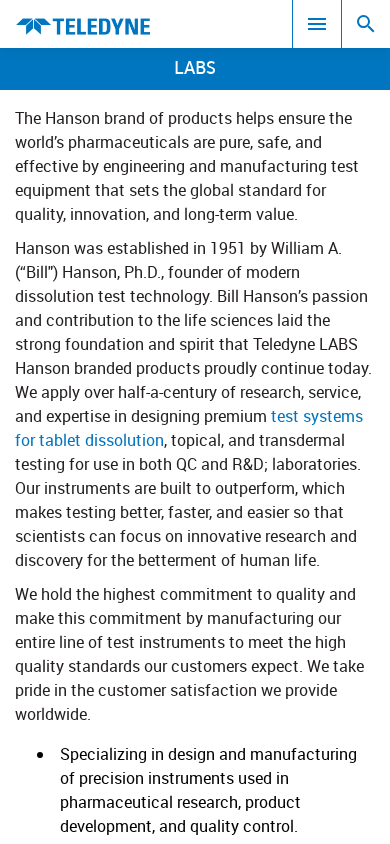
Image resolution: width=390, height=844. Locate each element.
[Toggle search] (366, 24)
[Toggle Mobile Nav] (317, 24)
